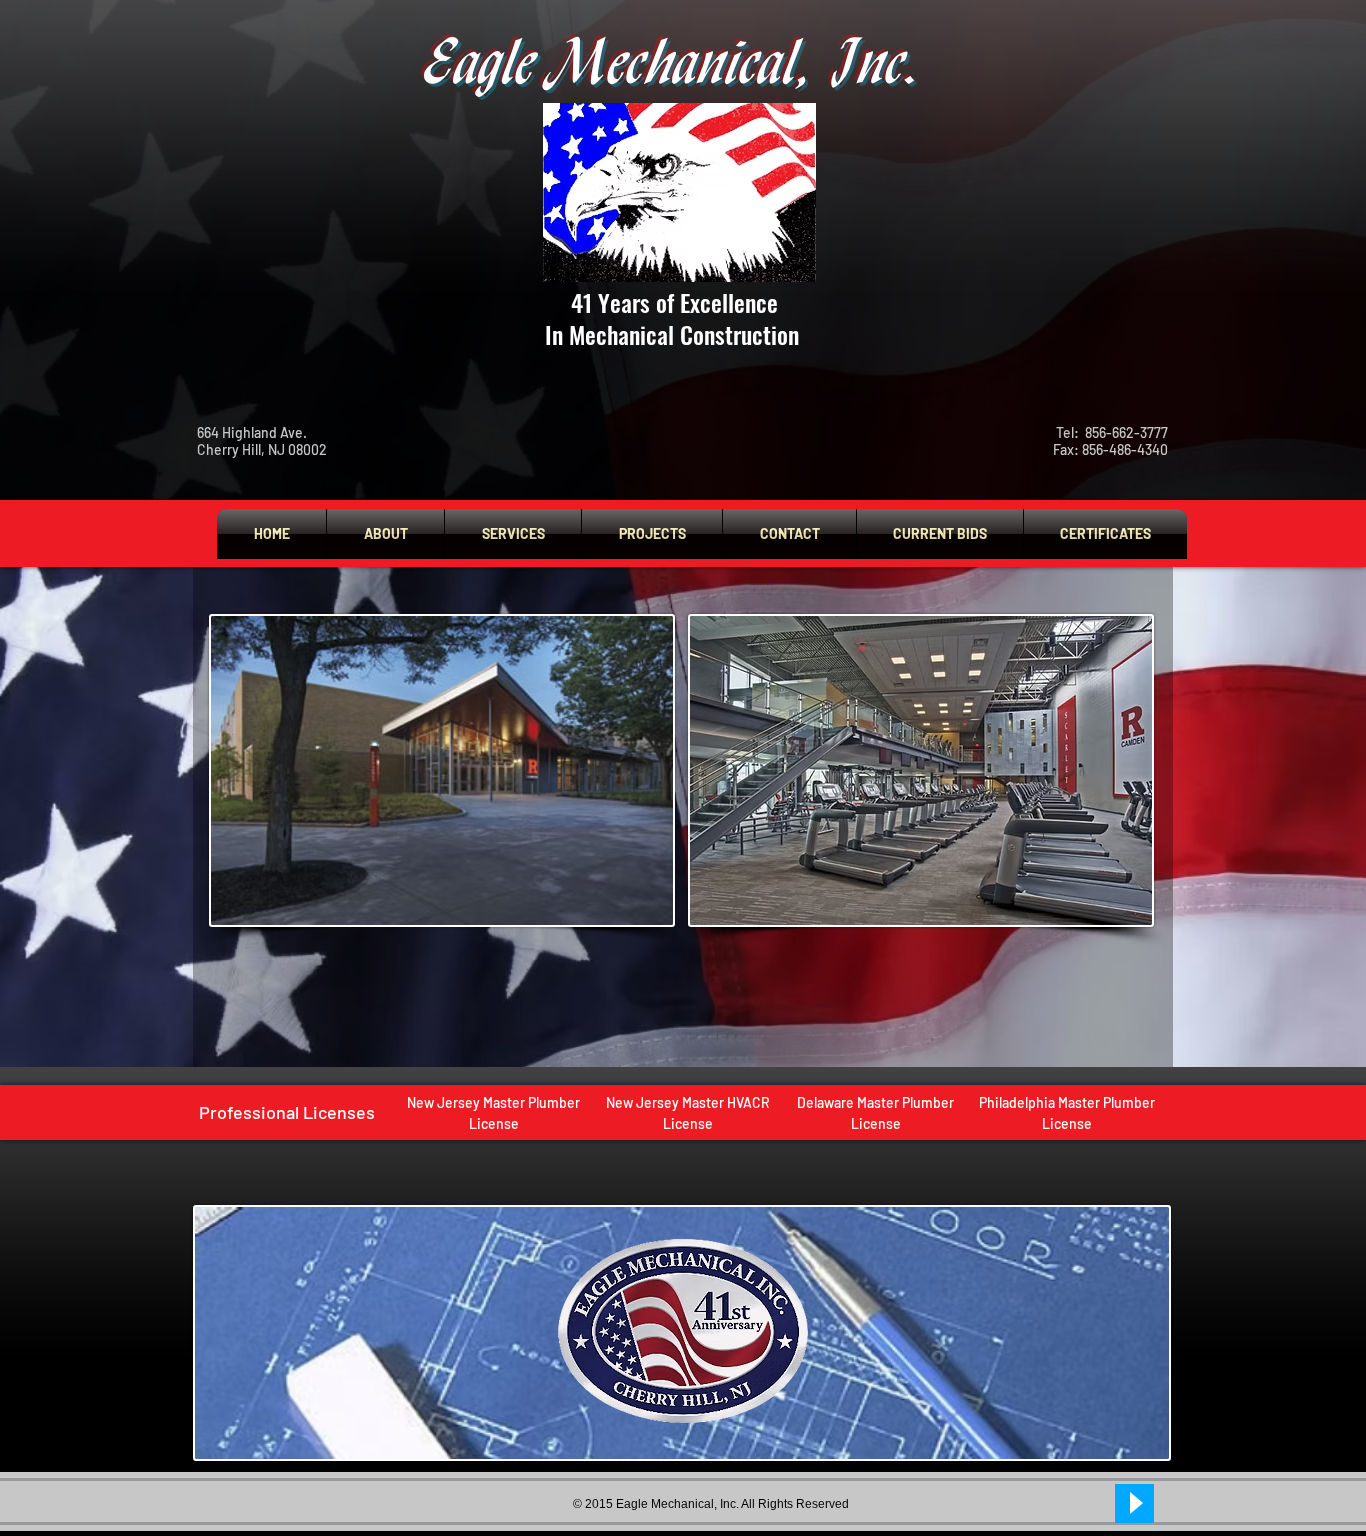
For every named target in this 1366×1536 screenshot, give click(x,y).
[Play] (1134, 1503)
